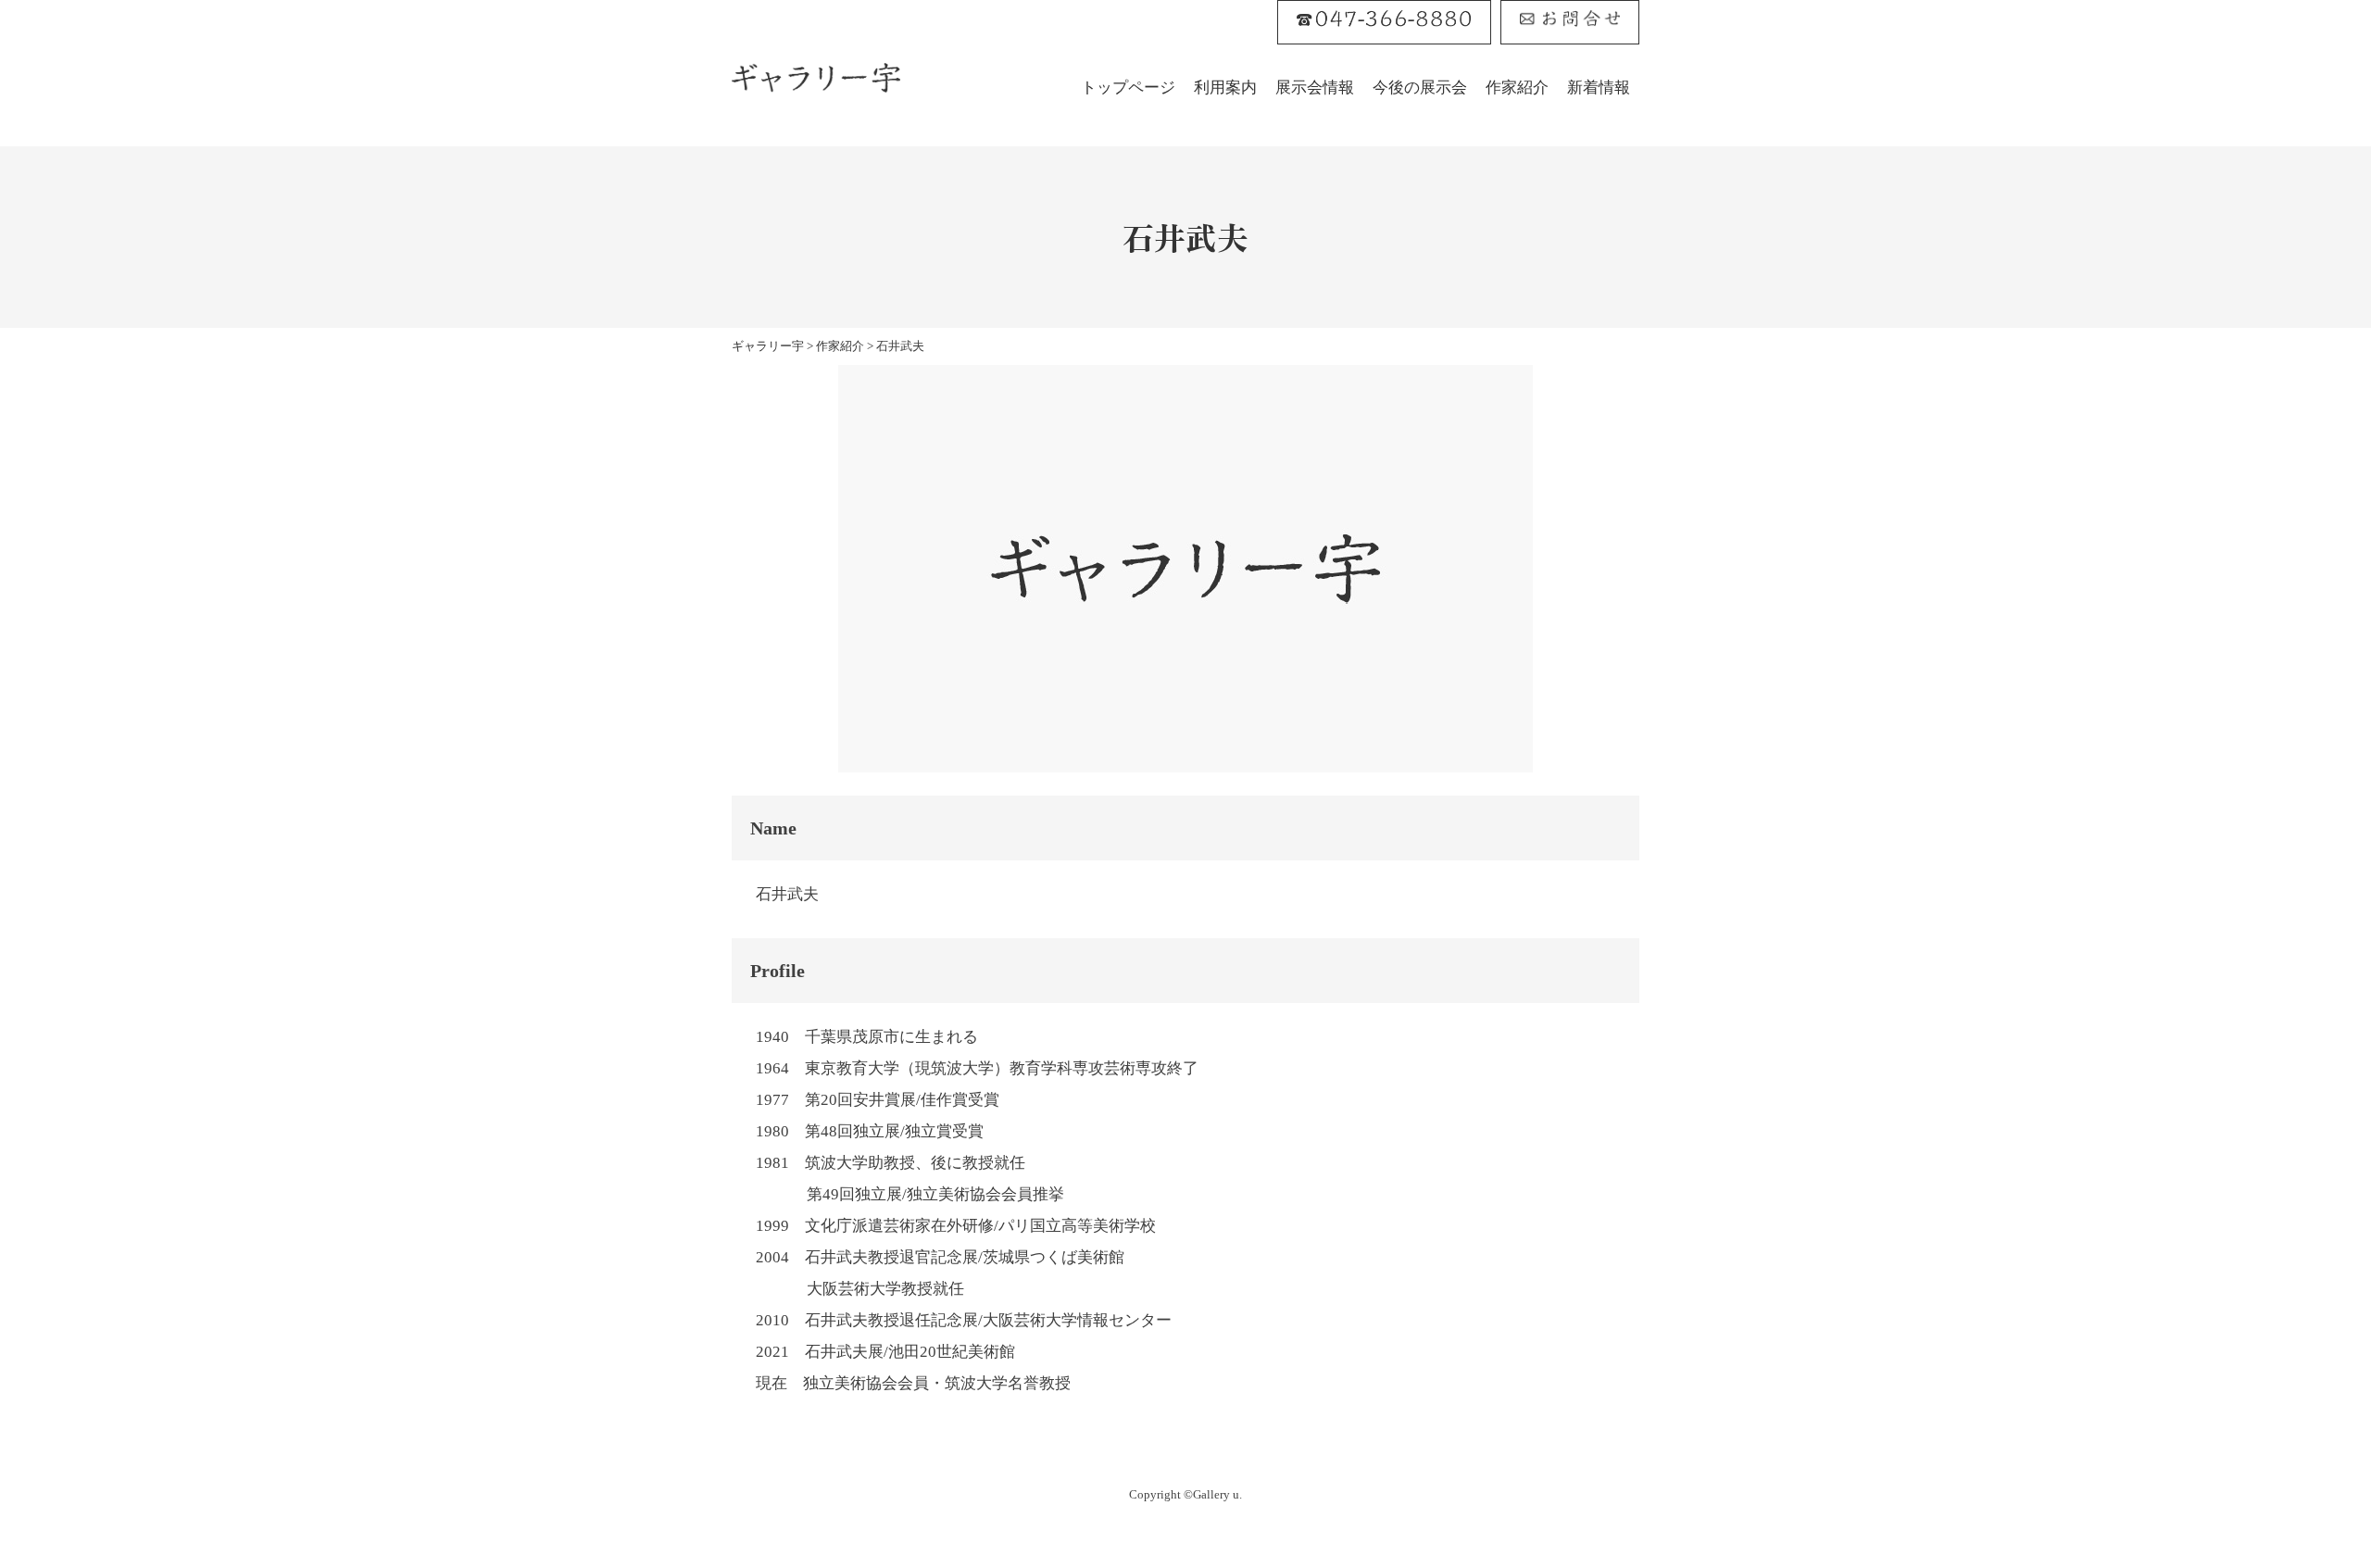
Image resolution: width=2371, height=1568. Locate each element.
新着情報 (1599, 88)
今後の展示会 (1420, 88)
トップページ (1128, 88)
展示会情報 (1315, 88)
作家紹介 (1517, 88)
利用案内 (1225, 88)
